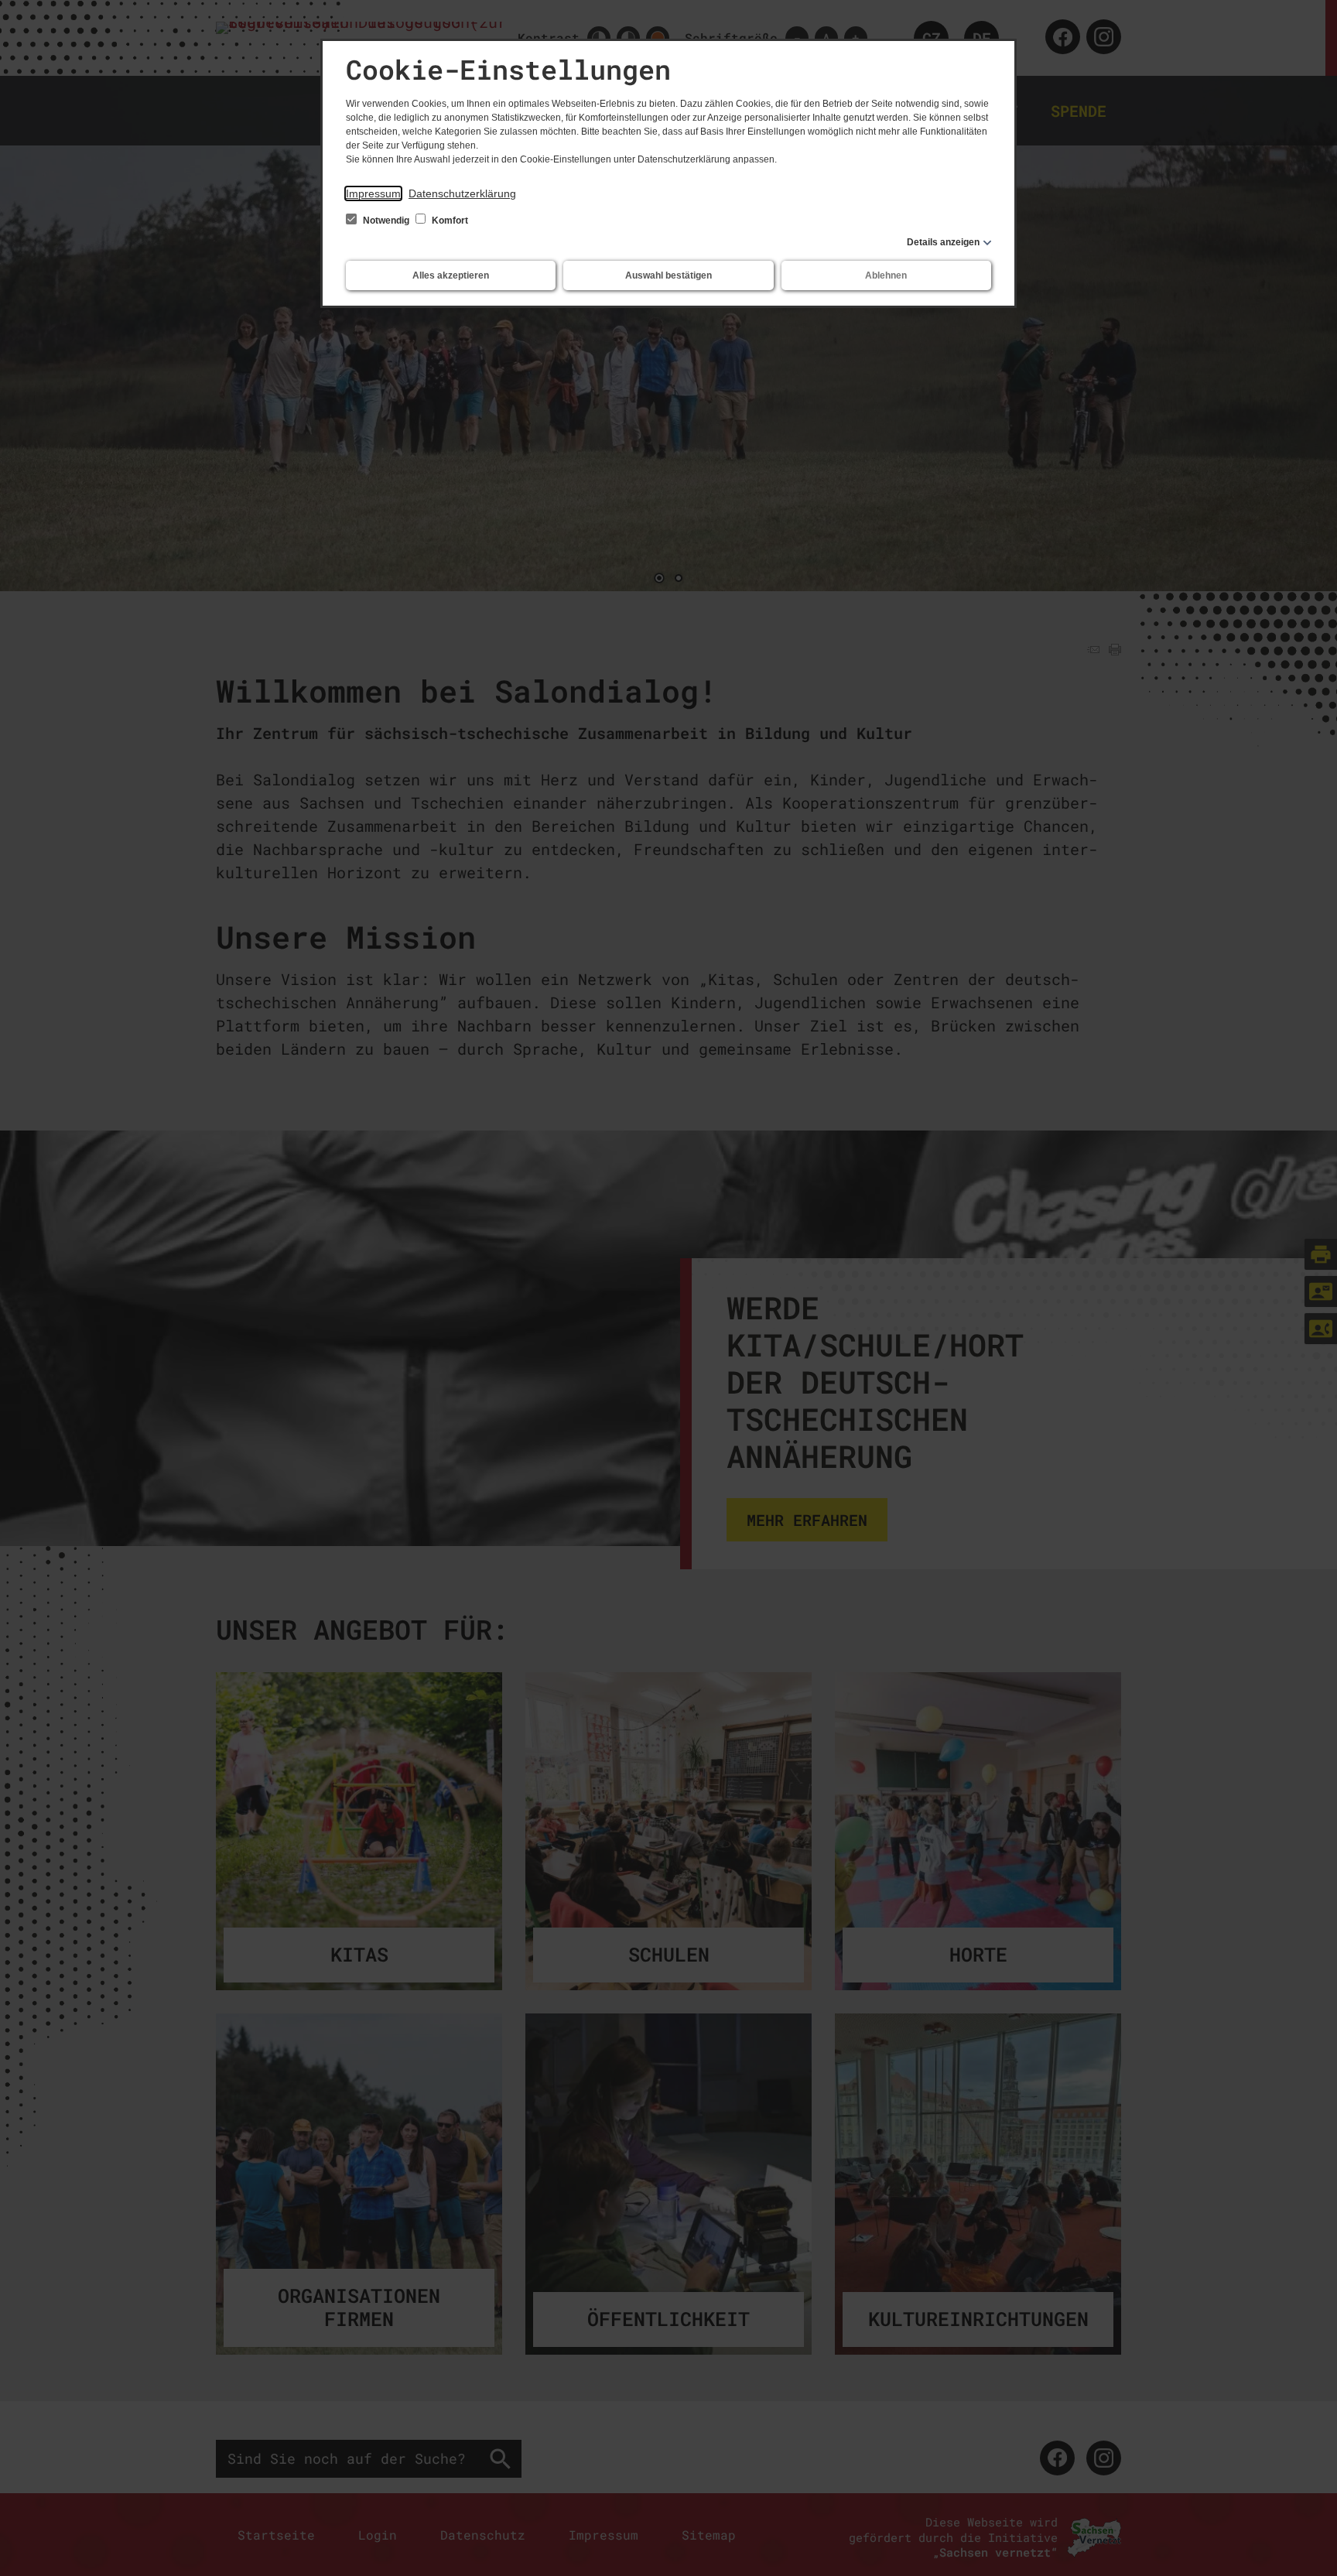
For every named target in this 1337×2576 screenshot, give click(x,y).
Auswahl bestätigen (668, 275)
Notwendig (386, 221)
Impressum (373, 193)
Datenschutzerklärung (462, 193)
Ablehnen (886, 275)
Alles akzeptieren (451, 275)
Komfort (449, 221)
